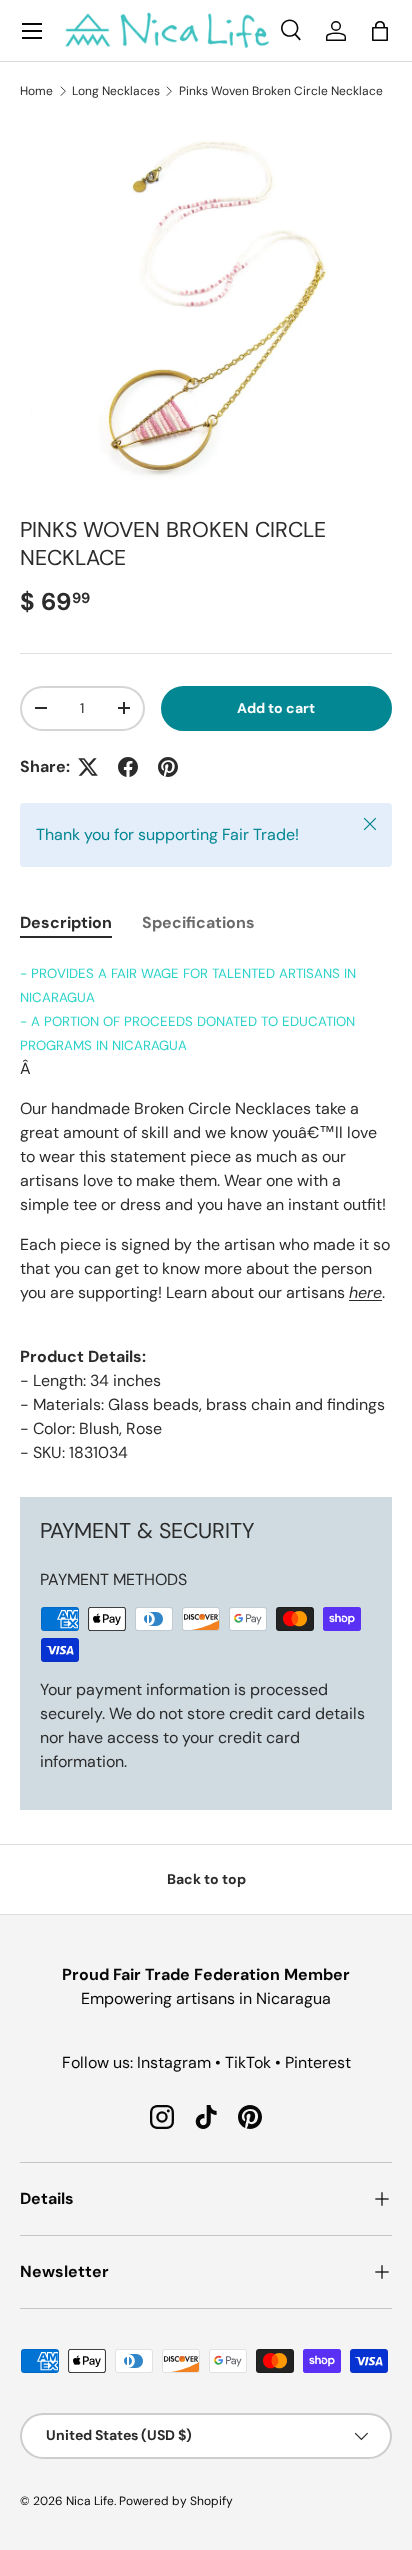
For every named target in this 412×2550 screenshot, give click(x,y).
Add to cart (276, 708)
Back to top (206, 1879)
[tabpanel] (206, 1213)
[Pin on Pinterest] (168, 767)
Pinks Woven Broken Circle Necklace (281, 91)
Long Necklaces (116, 91)
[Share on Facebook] (128, 767)
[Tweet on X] (88, 767)
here (365, 1292)
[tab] (66, 922)
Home (36, 91)
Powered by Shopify (176, 2501)
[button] (380, 31)
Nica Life (90, 2501)
